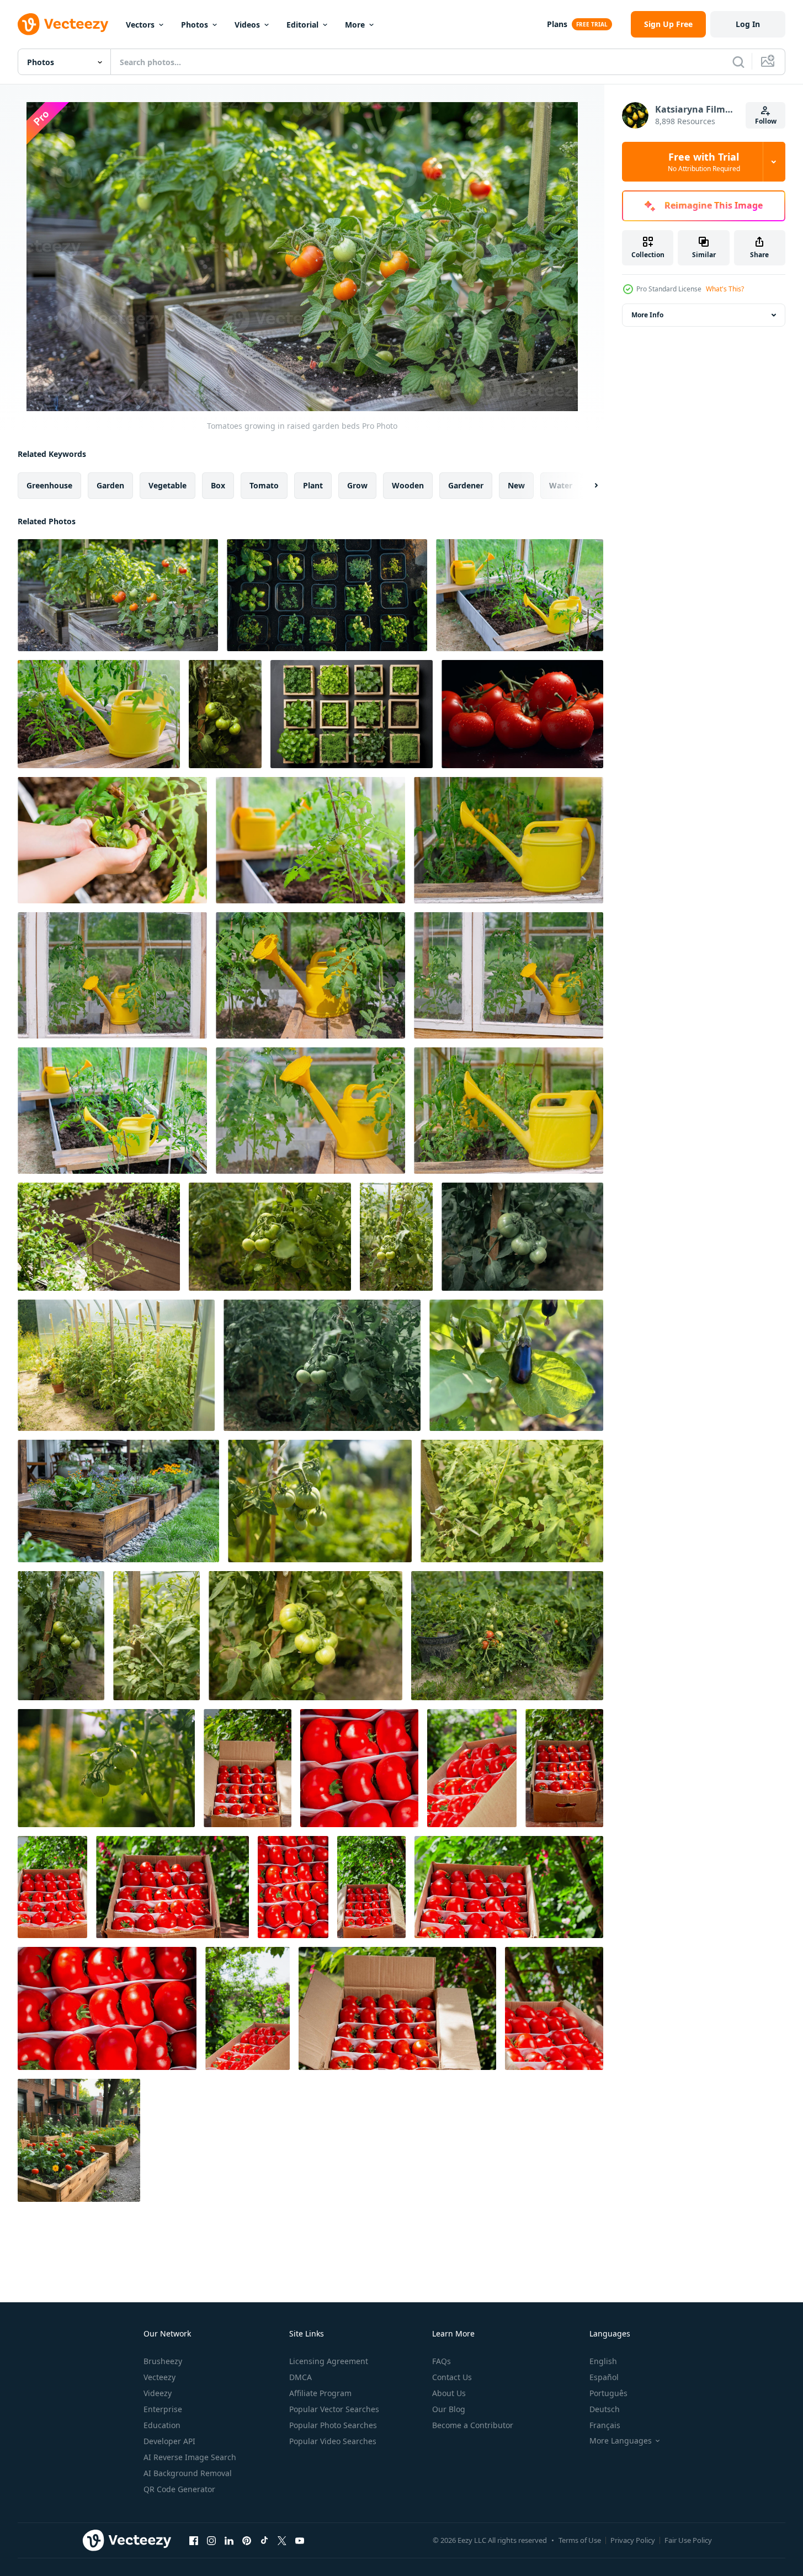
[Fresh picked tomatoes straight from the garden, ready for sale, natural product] (248, 1768)
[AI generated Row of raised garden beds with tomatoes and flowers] (79, 2140)
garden (110, 485)
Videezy (158, 2393)
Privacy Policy (633, 2540)
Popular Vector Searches (334, 2409)
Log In (748, 24)
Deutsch (605, 2409)
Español (604, 2377)
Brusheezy (163, 2361)
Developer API (169, 2441)
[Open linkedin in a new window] (229, 2540)
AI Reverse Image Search (190, 2457)
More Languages (621, 2441)
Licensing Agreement (329, 2361)
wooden (408, 485)
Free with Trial (704, 162)
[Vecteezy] (63, 24)
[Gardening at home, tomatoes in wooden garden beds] (99, 1237)
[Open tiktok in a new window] (264, 2540)
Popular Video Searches (333, 2441)
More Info (647, 315)
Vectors (140, 25)
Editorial (302, 25)
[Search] (738, 62)
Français (605, 2425)
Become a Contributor (473, 2425)
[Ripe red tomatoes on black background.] (522, 714)
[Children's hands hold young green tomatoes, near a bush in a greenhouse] (112, 840)
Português (608, 2393)
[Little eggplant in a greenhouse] (516, 1365)
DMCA (301, 2377)
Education (162, 2425)
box (218, 485)
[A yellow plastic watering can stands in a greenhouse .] (310, 1111)
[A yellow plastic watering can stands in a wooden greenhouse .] (509, 975)
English (603, 2361)
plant (313, 485)
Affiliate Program (320, 2393)
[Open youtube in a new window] (300, 2540)
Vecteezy (159, 2377)
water (561, 485)
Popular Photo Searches (333, 2425)
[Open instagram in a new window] (211, 2540)
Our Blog (449, 2409)
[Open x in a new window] (282, 2540)
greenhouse (49, 485)
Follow (766, 121)
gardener (466, 485)
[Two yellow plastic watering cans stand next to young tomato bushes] (112, 1111)
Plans (557, 24)
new (516, 485)
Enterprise (163, 2409)
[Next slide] (587, 486)
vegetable (167, 485)
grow (357, 485)
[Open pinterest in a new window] (247, 2540)
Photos (195, 25)
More (355, 25)
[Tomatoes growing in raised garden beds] (118, 595)
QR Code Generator (179, 2489)
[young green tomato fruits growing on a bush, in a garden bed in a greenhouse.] (310, 840)
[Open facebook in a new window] (194, 2540)
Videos (247, 25)
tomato (264, 485)
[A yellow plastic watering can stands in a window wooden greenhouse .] (112, 975)
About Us (449, 2393)
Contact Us (452, 2377)
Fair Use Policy (688, 2540)
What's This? (725, 289)
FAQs (442, 2361)
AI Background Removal (188, 2473)
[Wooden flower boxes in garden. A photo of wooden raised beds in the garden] (118, 1501)
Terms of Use (580, 2540)
